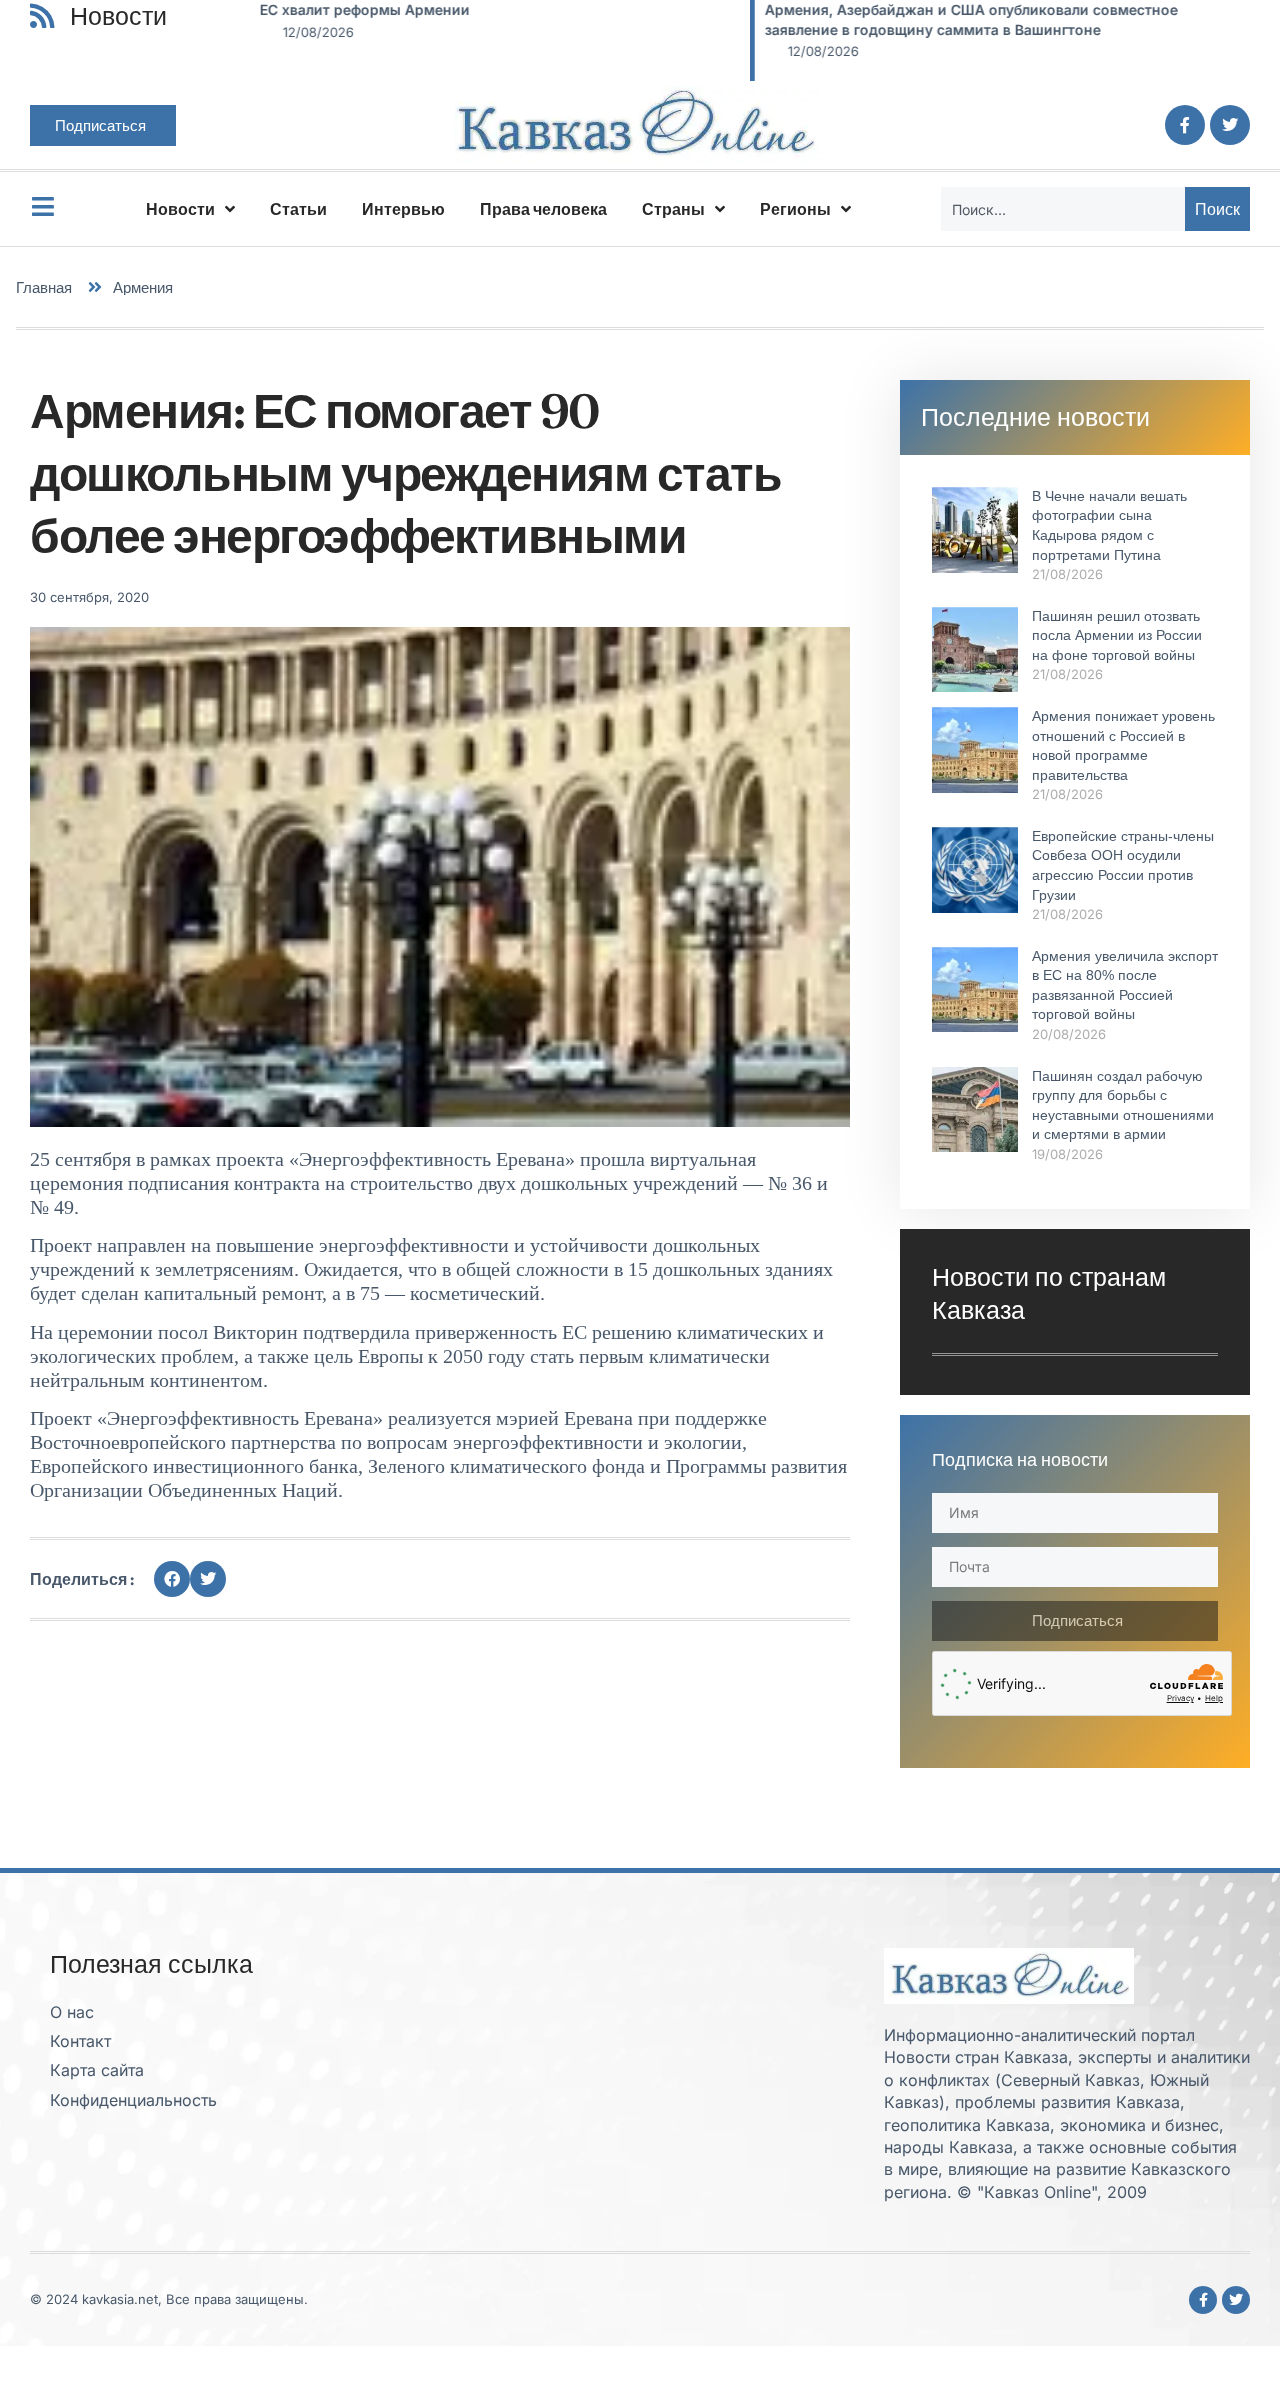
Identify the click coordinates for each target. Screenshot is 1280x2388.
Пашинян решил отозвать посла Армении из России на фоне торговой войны (1117, 635)
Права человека (543, 209)
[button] (172, 1579)
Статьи (298, 209)
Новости (180, 209)
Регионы (795, 209)
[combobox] (1063, 209)
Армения (143, 287)
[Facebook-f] (1185, 125)
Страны (673, 209)
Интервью (403, 209)
